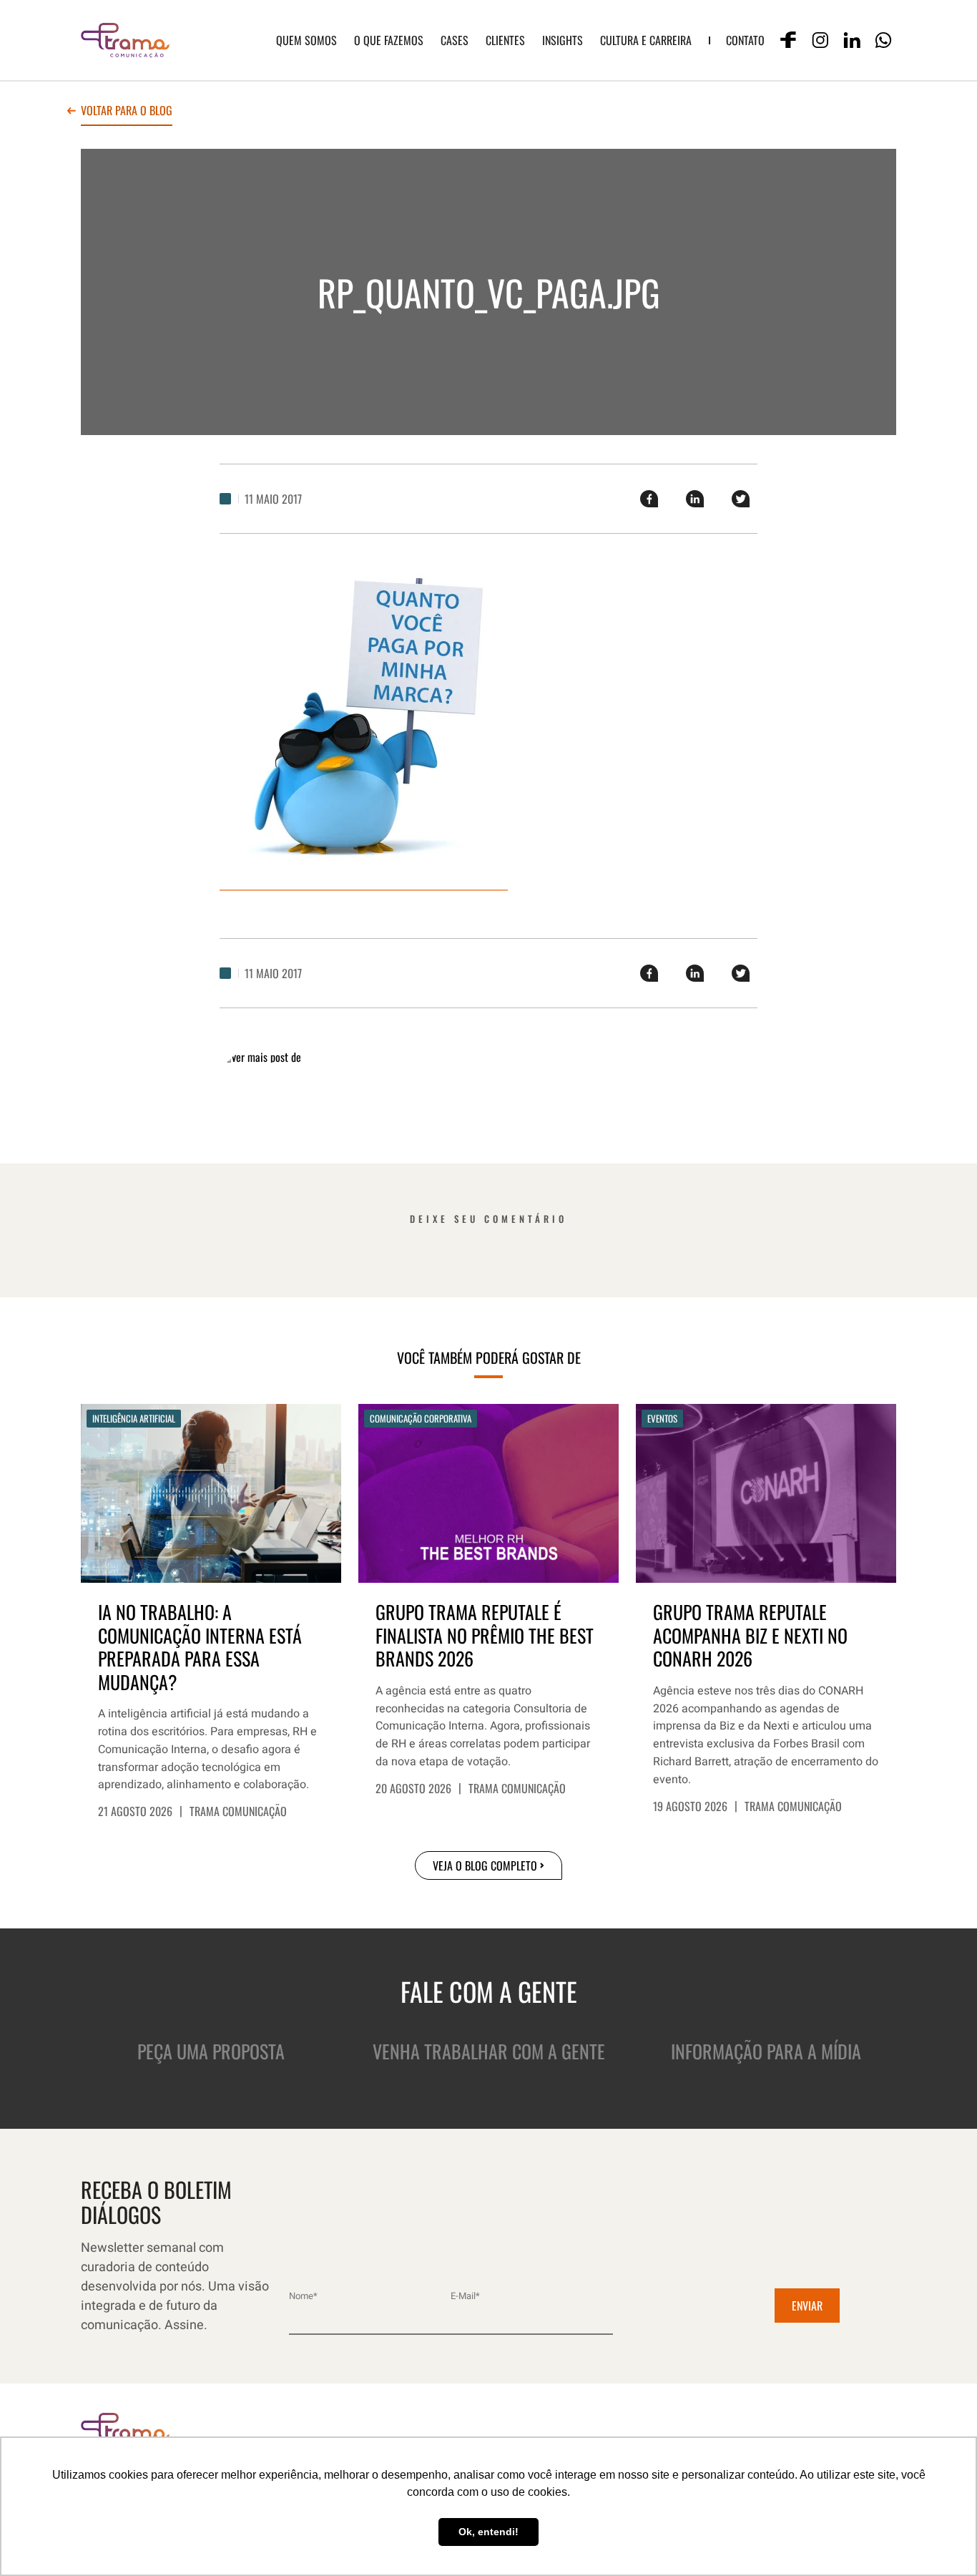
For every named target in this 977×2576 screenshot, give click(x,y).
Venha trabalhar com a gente (489, 2051)
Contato (745, 40)
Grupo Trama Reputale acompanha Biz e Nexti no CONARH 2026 (750, 1636)
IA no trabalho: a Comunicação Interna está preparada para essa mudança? (200, 1647)
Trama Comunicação (238, 1811)
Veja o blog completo (485, 1865)
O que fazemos (389, 40)
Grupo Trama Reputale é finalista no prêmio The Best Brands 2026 (485, 1636)
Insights (563, 40)
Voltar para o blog (127, 112)
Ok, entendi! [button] (488, 2532)
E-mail (465, 2296)
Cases (455, 40)
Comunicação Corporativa (421, 1418)
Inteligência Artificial (134, 1418)
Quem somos (306, 40)
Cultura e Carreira (646, 40)
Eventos (662, 1418)
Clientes (505, 40)
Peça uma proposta (211, 2051)
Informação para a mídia (766, 2051)
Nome (303, 2296)
